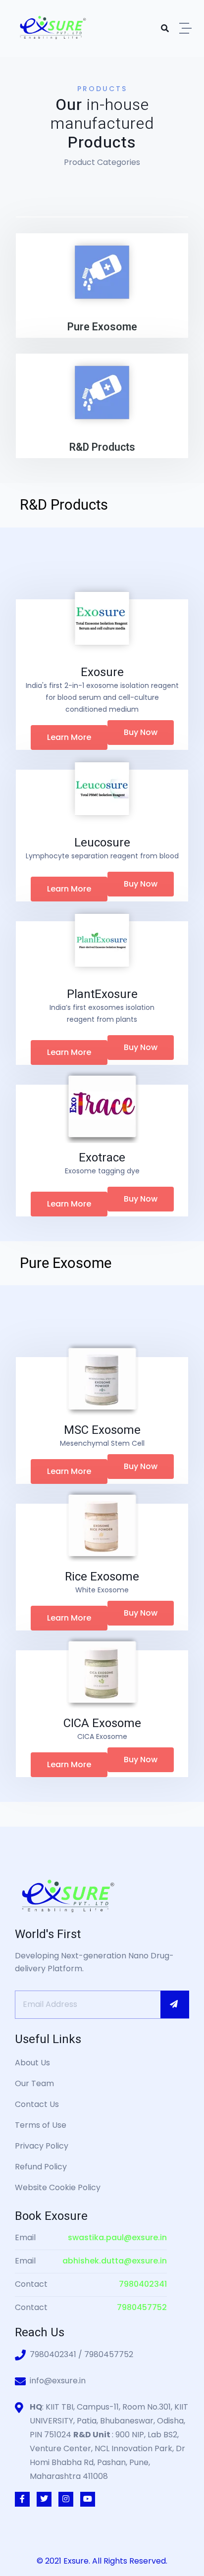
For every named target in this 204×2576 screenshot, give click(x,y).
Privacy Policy (42, 2146)
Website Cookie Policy (58, 2187)
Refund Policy (41, 2167)
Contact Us (37, 2104)
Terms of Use (41, 2125)
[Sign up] (175, 2004)
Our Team (34, 2083)
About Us (32, 2063)
